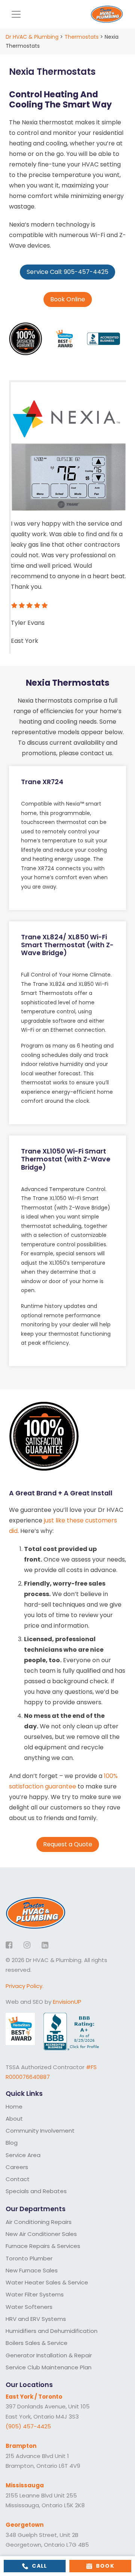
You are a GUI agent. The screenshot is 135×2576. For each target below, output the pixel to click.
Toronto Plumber (29, 2258)
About (14, 2119)
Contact (18, 2179)
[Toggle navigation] (16, 14)
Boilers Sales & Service (37, 2343)
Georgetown (25, 2525)
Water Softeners (29, 2307)
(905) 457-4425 (28, 2426)
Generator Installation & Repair (49, 2355)
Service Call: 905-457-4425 (67, 272)
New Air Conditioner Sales (41, 2234)
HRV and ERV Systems (36, 2319)
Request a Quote (68, 1844)
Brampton (21, 2446)
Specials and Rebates (36, 2191)
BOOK (105, 2566)
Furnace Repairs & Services (43, 2246)
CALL (40, 2566)
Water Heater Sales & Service (47, 2282)
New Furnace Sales (32, 2270)
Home (14, 2107)
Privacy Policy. (25, 1986)
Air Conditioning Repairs (39, 2222)
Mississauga (25, 2485)
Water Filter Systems (35, 2294)
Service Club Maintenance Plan (49, 2367)
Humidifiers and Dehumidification (52, 2331)
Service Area (23, 2155)
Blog (12, 2143)
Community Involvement (40, 2131)
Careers (17, 2167)
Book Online (68, 299)
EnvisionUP (67, 2002)
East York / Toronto (34, 2397)
